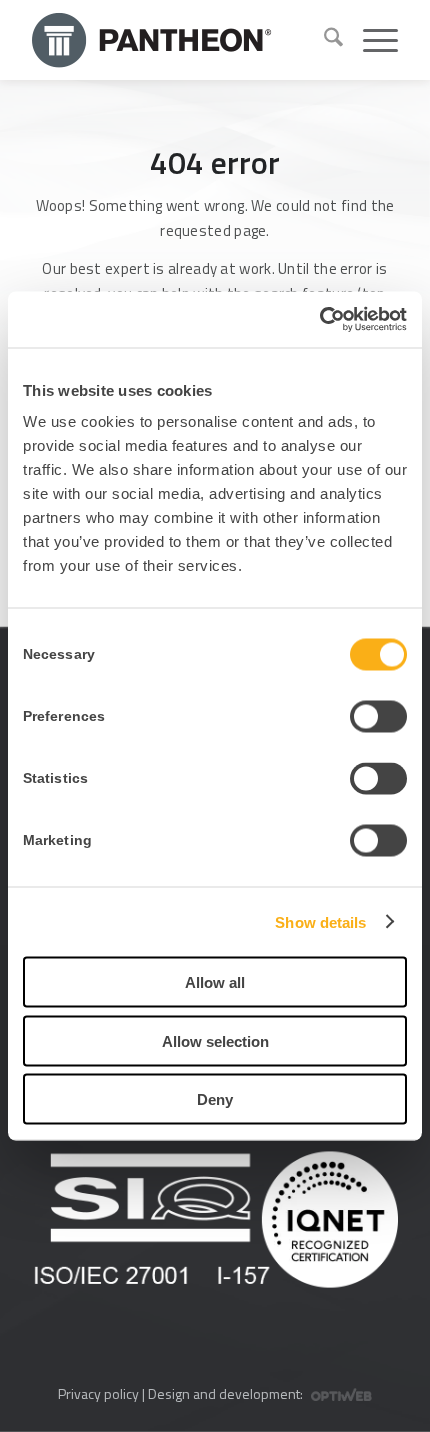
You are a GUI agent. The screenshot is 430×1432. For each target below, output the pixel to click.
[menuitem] (323, 40)
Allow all (215, 982)
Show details (320, 921)
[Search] (323, 40)
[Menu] (370, 40)
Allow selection (215, 1040)
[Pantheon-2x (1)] (170, 40)
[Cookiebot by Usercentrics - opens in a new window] (319, 320)
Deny (215, 1099)
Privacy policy (98, 1393)
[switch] (378, 717)
